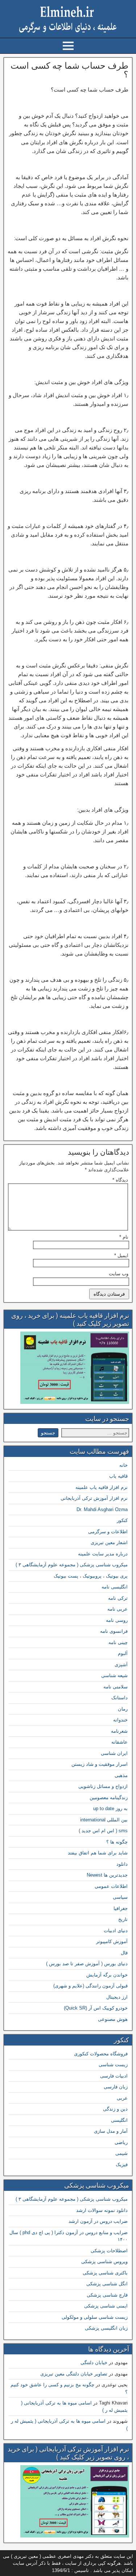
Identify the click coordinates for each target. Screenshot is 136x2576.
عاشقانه (119, 1742)
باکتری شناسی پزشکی (105, 2273)
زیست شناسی (113, 2065)
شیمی (121, 2153)
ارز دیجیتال (117, 1997)
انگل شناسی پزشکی (107, 2284)
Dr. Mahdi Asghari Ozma (102, 1509)
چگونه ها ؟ (117, 1842)
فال (124, 1953)
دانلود (122, 1864)
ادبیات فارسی (114, 2076)
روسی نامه (117, 1620)
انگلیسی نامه (115, 1587)
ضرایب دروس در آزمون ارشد (98, 2221)
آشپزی (121, 1665)
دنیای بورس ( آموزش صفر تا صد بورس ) (87, 1964)
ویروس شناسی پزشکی (104, 2262)
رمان (123, 1709)
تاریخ (123, 1919)
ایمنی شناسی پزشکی (106, 2306)
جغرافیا (121, 1908)
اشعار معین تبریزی (109, 1543)
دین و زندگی (115, 2109)
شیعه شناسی (114, 1675)
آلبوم (123, 1653)
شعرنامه (119, 1731)
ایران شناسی (114, 1753)
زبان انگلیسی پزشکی (106, 2328)
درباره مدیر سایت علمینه (103, 1554)
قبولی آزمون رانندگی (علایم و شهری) (90, 1986)
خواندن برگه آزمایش (107, 1975)
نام (124, 1237)
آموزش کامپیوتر (112, 1941)
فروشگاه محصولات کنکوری (101, 2054)
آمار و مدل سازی (111, 2131)
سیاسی (120, 1897)
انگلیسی (119, 2120)
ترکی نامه (118, 1598)
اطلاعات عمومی (111, 1886)
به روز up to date (110, 1808)
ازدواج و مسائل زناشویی (103, 1786)
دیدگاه (120, 1180)
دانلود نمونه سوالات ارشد (102, 2210)
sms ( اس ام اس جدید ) (103, 1831)
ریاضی (121, 2142)
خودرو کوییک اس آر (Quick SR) (96, 2008)
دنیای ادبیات (116, 1931)
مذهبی (121, 1775)
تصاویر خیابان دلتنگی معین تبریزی (74, 2374)
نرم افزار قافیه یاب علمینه (102, 1487)
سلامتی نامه (116, 1687)
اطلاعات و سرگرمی (108, 1532)
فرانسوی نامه (114, 1631)
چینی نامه (118, 1642)
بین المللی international (104, 1820)
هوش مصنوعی (113, 2019)
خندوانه (120, 1720)
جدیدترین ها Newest (107, 1875)
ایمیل (121, 1255)
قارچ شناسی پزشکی (107, 2295)
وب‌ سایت (119, 1274)
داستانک (119, 1698)
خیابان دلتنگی (94, 2363)
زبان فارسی (116, 2087)
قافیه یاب (118, 1476)
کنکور (122, 1520)
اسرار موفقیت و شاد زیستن (100, 1764)
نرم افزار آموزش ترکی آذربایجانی (94, 1498)
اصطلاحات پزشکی (109, 2251)
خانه (123, 1465)
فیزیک (122, 2165)
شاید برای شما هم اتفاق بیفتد (98, 1853)
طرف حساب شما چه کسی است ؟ (69, 70)
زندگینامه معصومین (109, 1798)
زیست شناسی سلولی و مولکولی (95, 2317)
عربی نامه (118, 1609)
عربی (122, 2098)
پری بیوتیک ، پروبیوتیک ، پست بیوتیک (91, 1576)
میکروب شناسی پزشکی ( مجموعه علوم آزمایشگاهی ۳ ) (72, 1565)
